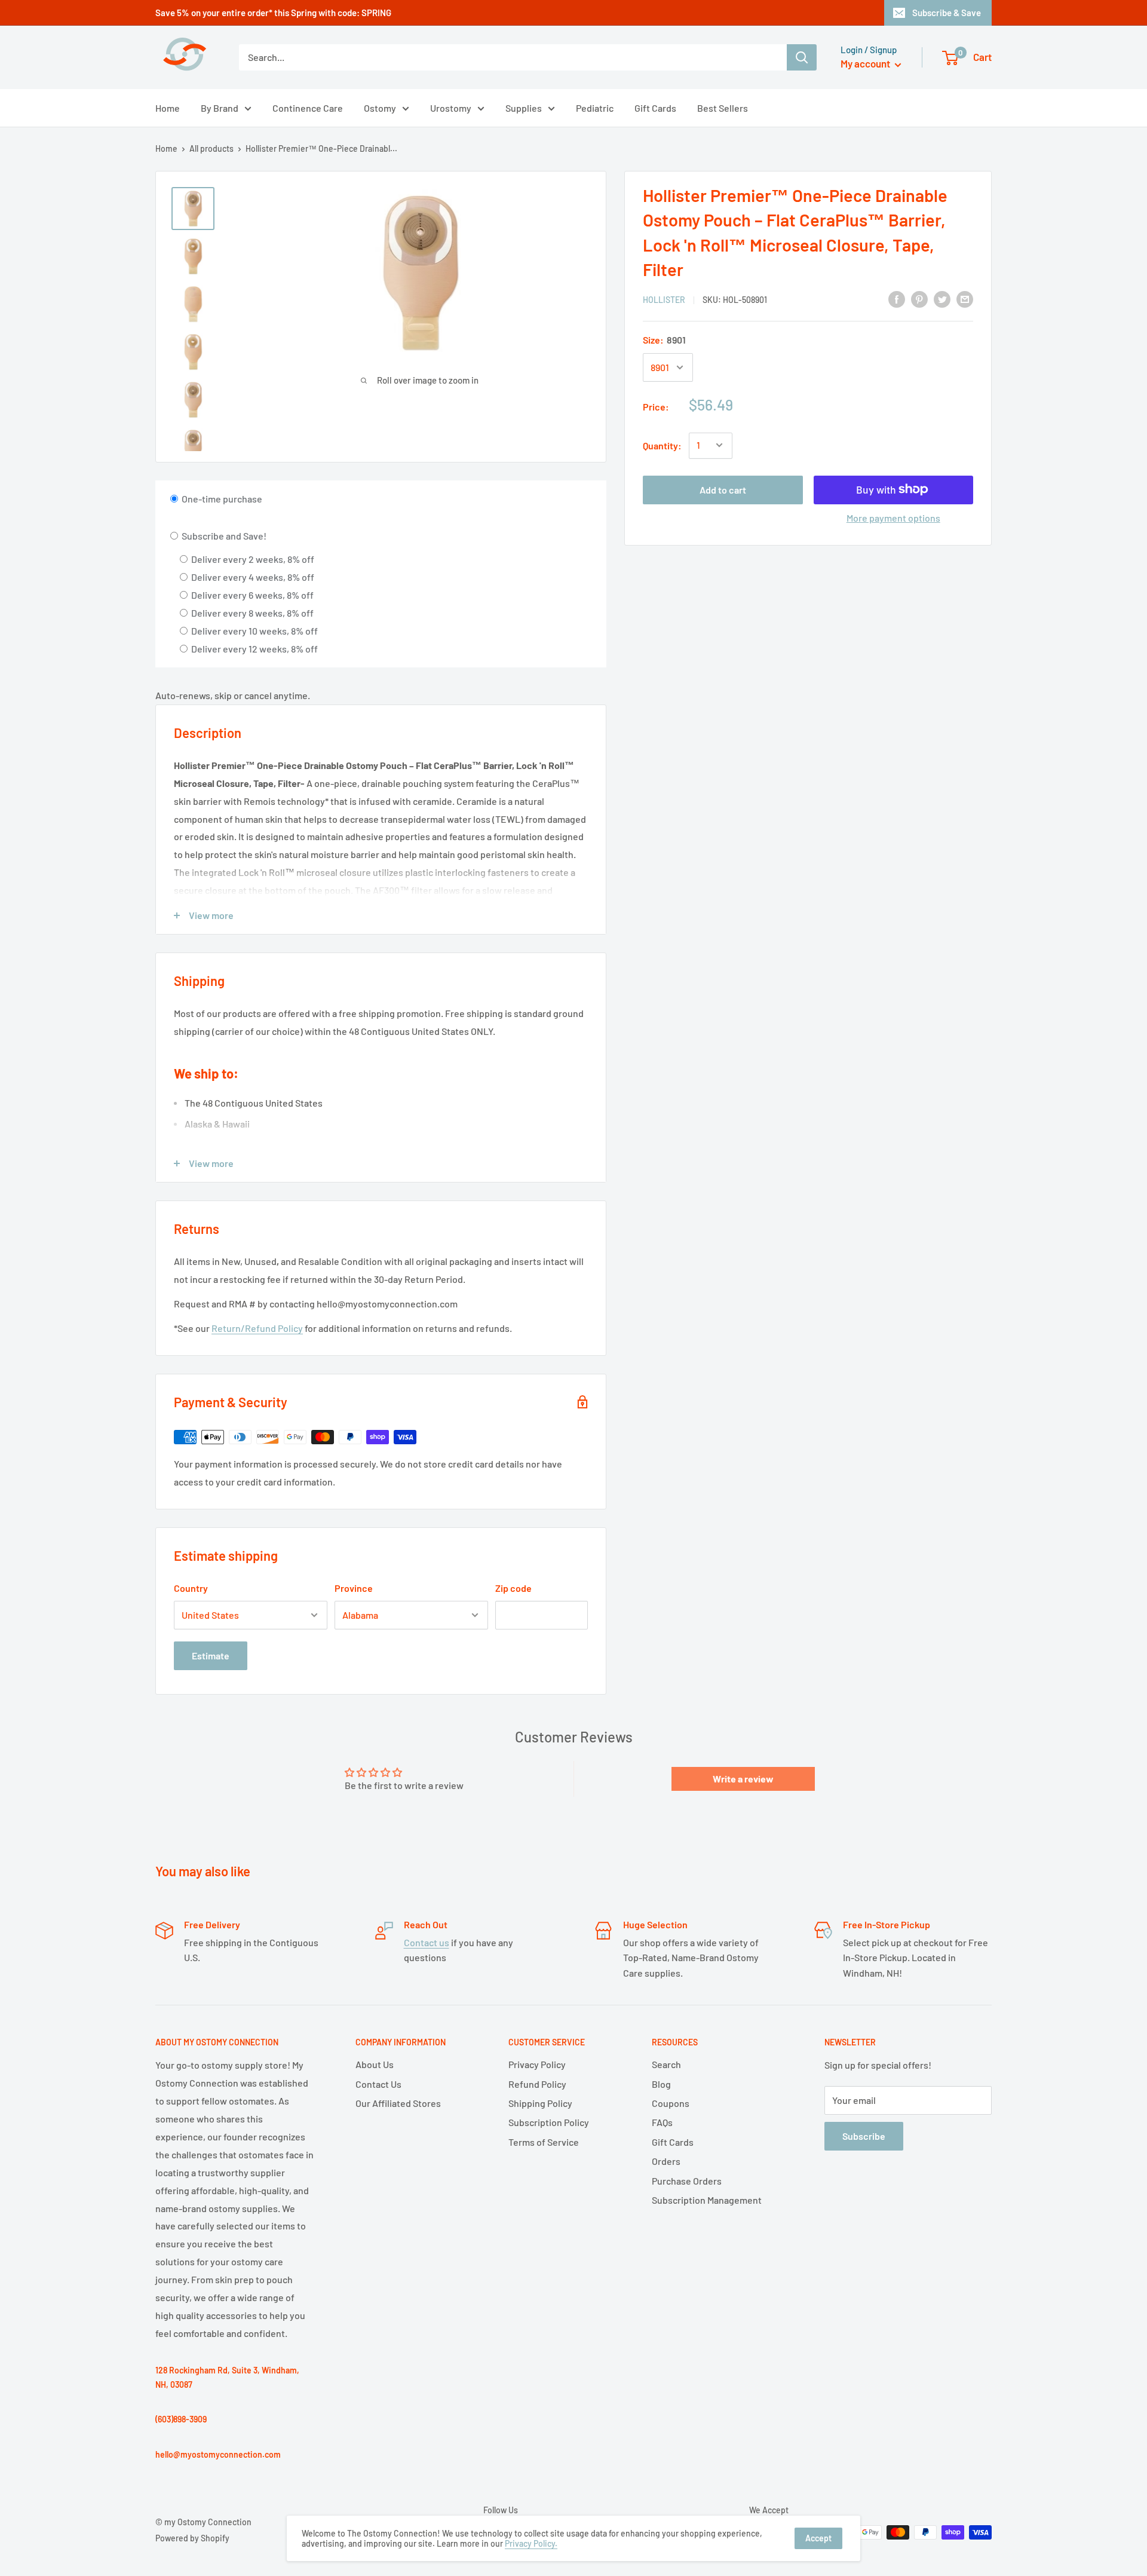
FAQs (662, 2122)
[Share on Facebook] (897, 298)
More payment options (893, 517)
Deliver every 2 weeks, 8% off (252, 559)
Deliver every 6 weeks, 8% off (252, 595)
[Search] (802, 57)
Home (168, 108)
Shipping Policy (540, 2103)
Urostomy (451, 108)
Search (666, 2064)
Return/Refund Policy (257, 1328)
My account (866, 63)
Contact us (427, 1942)
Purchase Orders (687, 2181)
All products (211, 148)
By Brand (220, 108)
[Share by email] (965, 298)
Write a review (743, 1779)
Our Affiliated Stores (398, 2103)
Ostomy (380, 108)
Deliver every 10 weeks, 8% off (254, 631)
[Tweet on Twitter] (942, 298)
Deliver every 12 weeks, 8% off (254, 649)
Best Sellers (723, 108)
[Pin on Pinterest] (919, 298)
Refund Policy (537, 2084)
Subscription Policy (549, 2122)
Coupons (671, 2103)
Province (354, 1588)
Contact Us (378, 2084)
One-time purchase (221, 499)
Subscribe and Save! (223, 536)
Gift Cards (655, 108)
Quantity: (662, 445)
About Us (375, 2064)
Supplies (524, 108)
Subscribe (864, 2136)
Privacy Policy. (531, 2543)
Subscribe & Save (947, 13)
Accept (818, 2538)
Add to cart (723, 489)
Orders (666, 2161)
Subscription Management (707, 2200)
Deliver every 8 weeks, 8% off (252, 613)
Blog (661, 2084)
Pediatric (595, 108)
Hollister (664, 300)
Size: (664, 340)
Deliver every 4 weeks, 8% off (252, 577)
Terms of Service (544, 2142)
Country (191, 1588)
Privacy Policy (537, 2064)
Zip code (513, 1588)
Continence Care (308, 108)
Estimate (211, 1655)
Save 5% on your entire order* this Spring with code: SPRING (273, 13)
